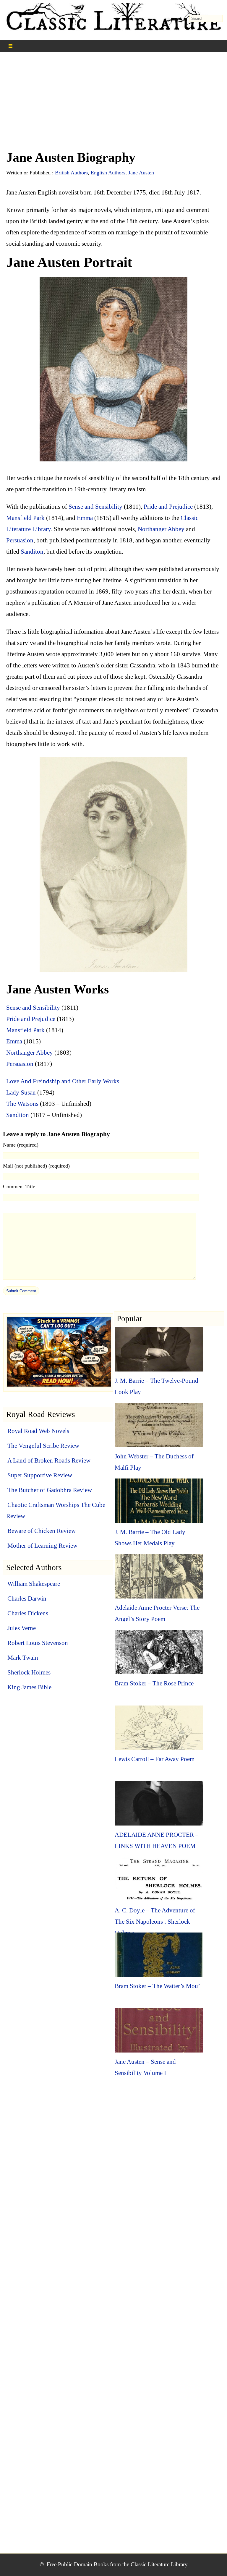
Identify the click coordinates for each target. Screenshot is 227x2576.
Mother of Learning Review (42, 1546)
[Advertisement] (113, 104)
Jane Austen (141, 173)
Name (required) (21, 1145)
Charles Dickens (28, 1613)
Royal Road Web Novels (38, 1431)
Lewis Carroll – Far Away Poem (155, 1759)
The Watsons (22, 1104)
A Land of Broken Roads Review (49, 1460)
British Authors (71, 173)
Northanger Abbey (161, 529)
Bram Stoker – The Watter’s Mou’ (157, 1986)
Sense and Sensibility (95, 507)
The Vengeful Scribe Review (43, 1446)
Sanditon (32, 552)
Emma (85, 518)
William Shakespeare (34, 1584)
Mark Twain (23, 1658)
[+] (61, 45)
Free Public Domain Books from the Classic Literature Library (117, 2564)
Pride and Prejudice (168, 507)
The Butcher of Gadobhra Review (50, 1490)
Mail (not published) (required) (36, 1166)
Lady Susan (21, 1092)
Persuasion (20, 540)
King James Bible (29, 1687)
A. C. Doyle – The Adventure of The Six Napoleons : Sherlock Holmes (155, 1922)
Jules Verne (22, 1628)
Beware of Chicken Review (42, 1531)
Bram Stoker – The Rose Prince (154, 1683)
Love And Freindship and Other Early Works (63, 1081)
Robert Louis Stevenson (38, 1643)
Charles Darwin (27, 1599)
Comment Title (19, 1186)
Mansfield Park (25, 518)
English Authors (108, 173)
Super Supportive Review (40, 1475)
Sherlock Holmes (29, 1672)
